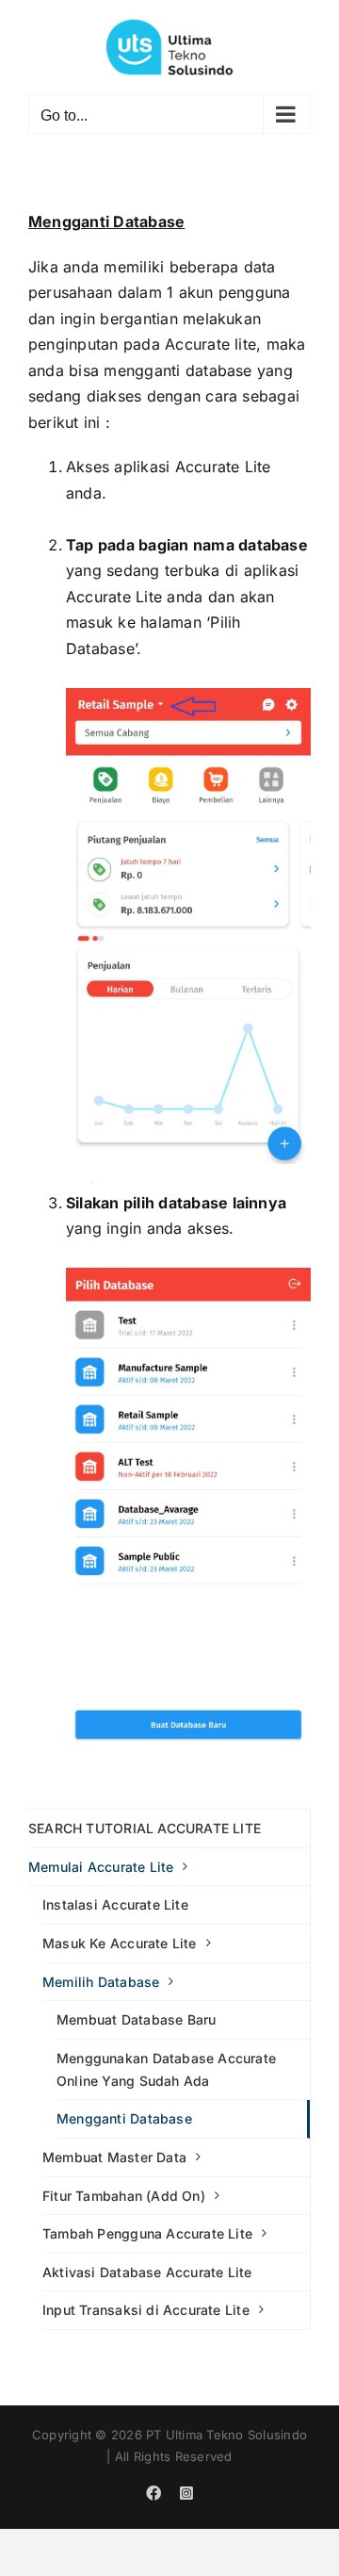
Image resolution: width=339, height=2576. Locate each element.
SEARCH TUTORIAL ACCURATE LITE (145, 1828)
